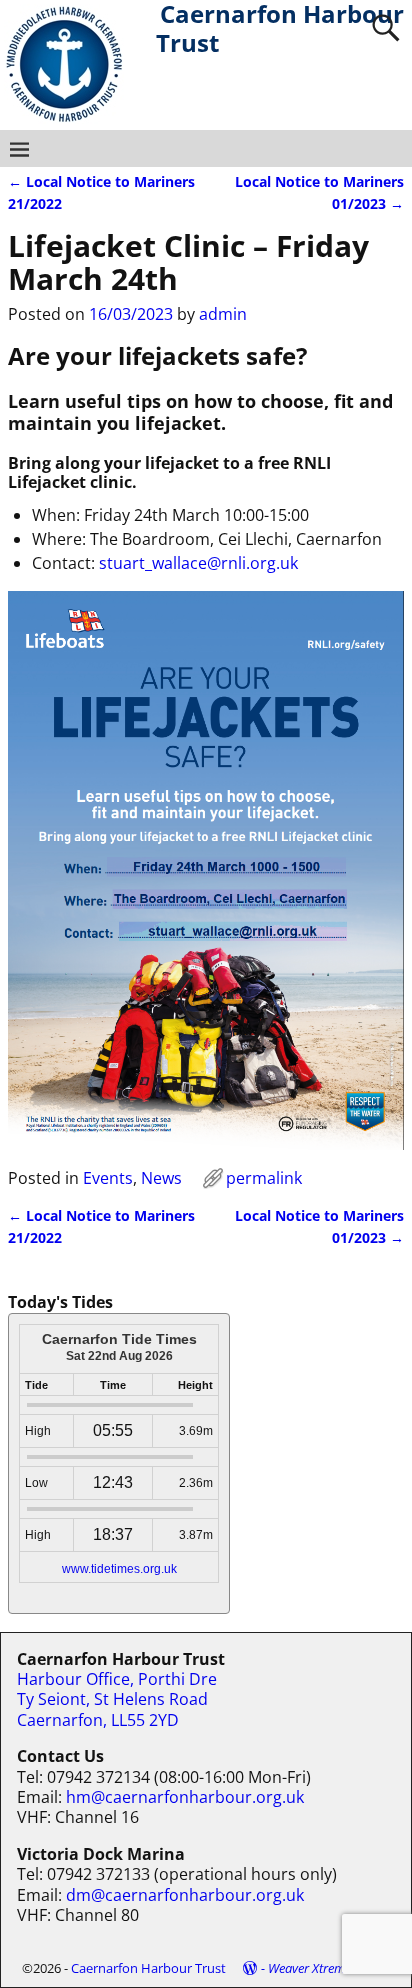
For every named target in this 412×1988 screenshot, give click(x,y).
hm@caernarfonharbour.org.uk (185, 1797)
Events (108, 1178)
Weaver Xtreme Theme (329, 1968)
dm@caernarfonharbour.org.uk (185, 1895)
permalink (264, 1178)
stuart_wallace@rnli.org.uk (198, 563)
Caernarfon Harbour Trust (148, 1968)
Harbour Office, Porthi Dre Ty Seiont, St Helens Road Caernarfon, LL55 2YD (117, 1699)
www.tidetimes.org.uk (119, 1569)
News (161, 1178)
